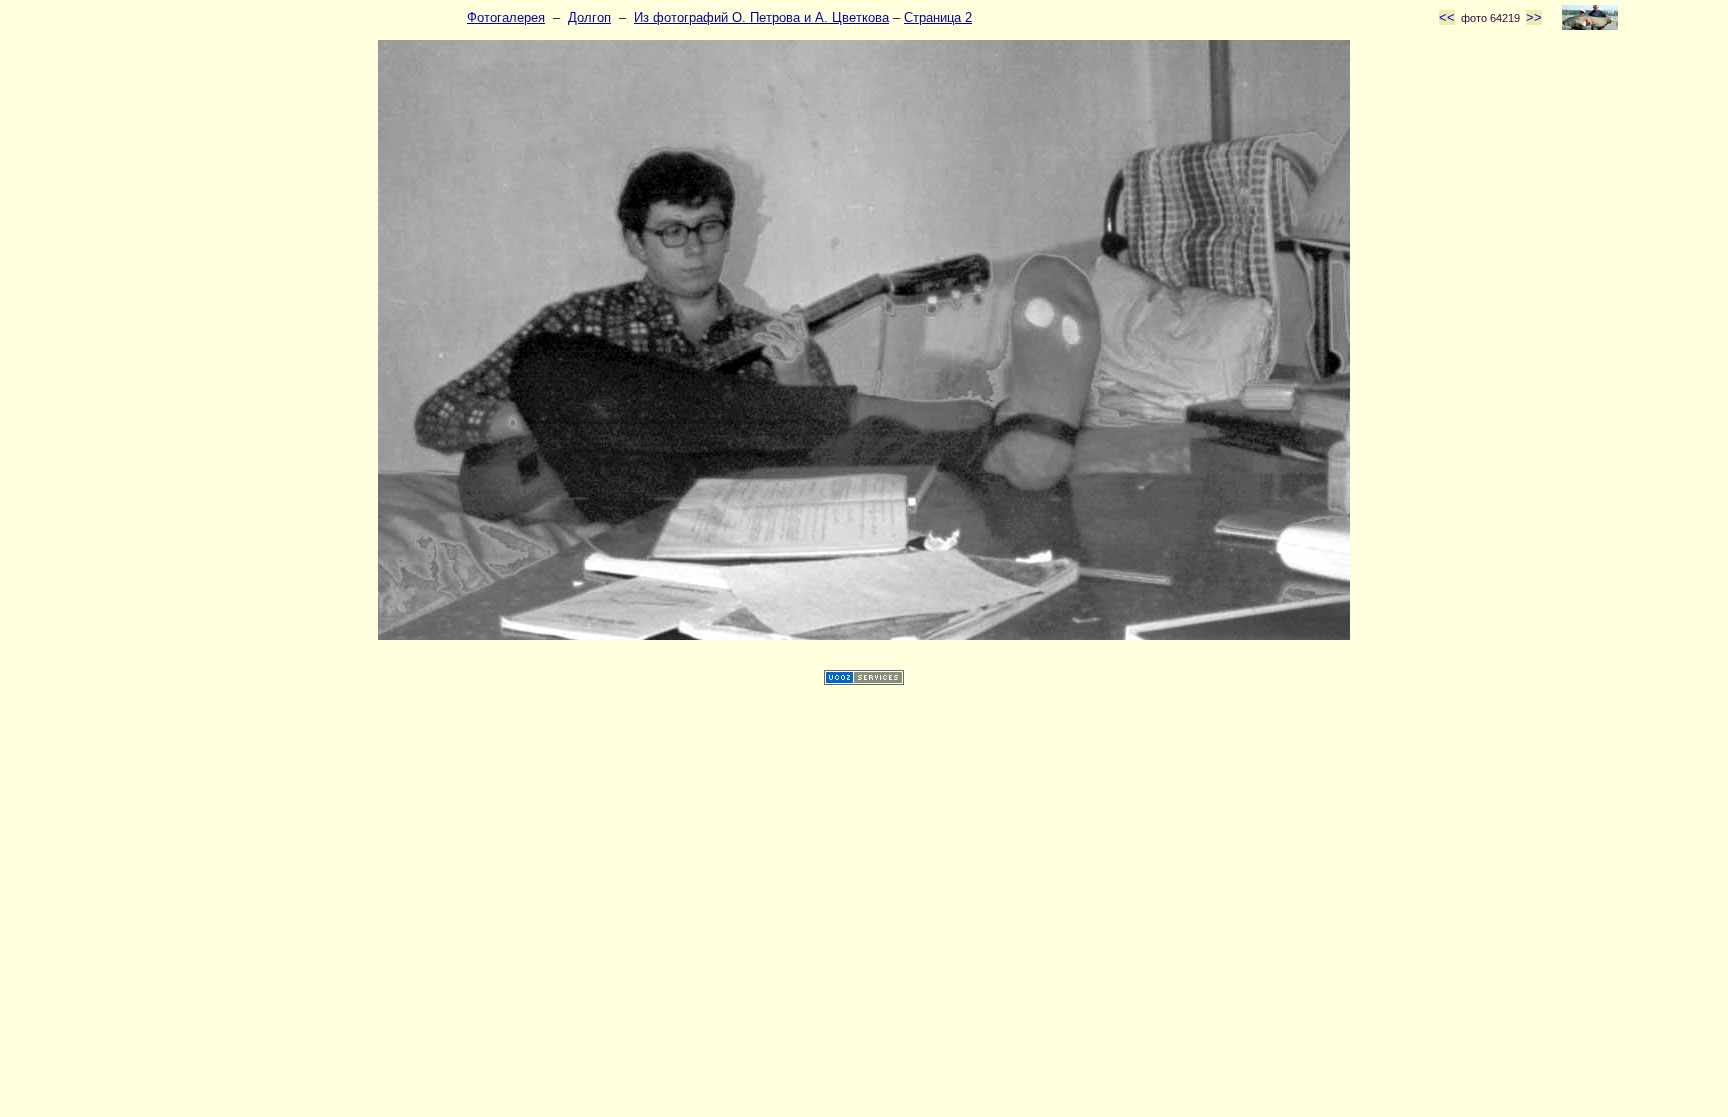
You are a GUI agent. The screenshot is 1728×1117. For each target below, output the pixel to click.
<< (1447, 17)
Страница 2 (938, 17)
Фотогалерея (506, 17)
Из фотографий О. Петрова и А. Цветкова (761, 17)
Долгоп (589, 17)
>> (1534, 17)
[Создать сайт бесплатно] (864, 680)
